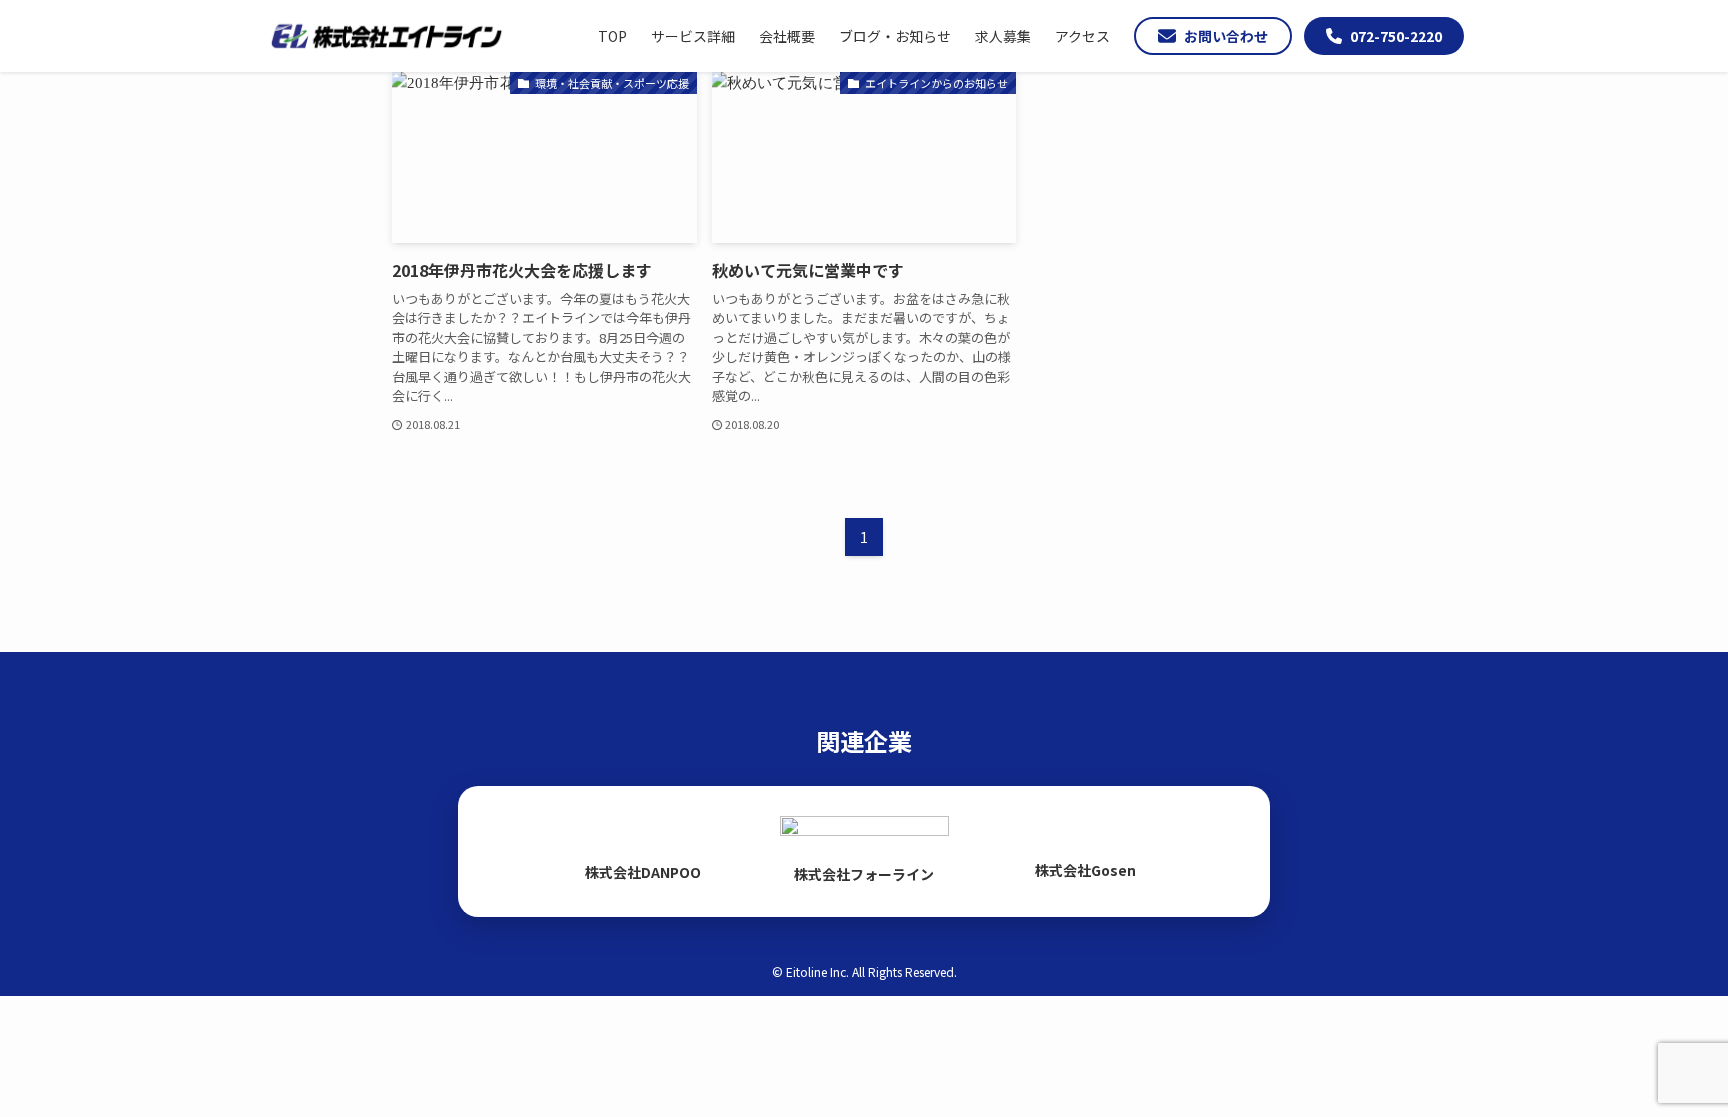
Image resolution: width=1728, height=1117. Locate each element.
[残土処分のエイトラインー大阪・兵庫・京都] (386, 36)
